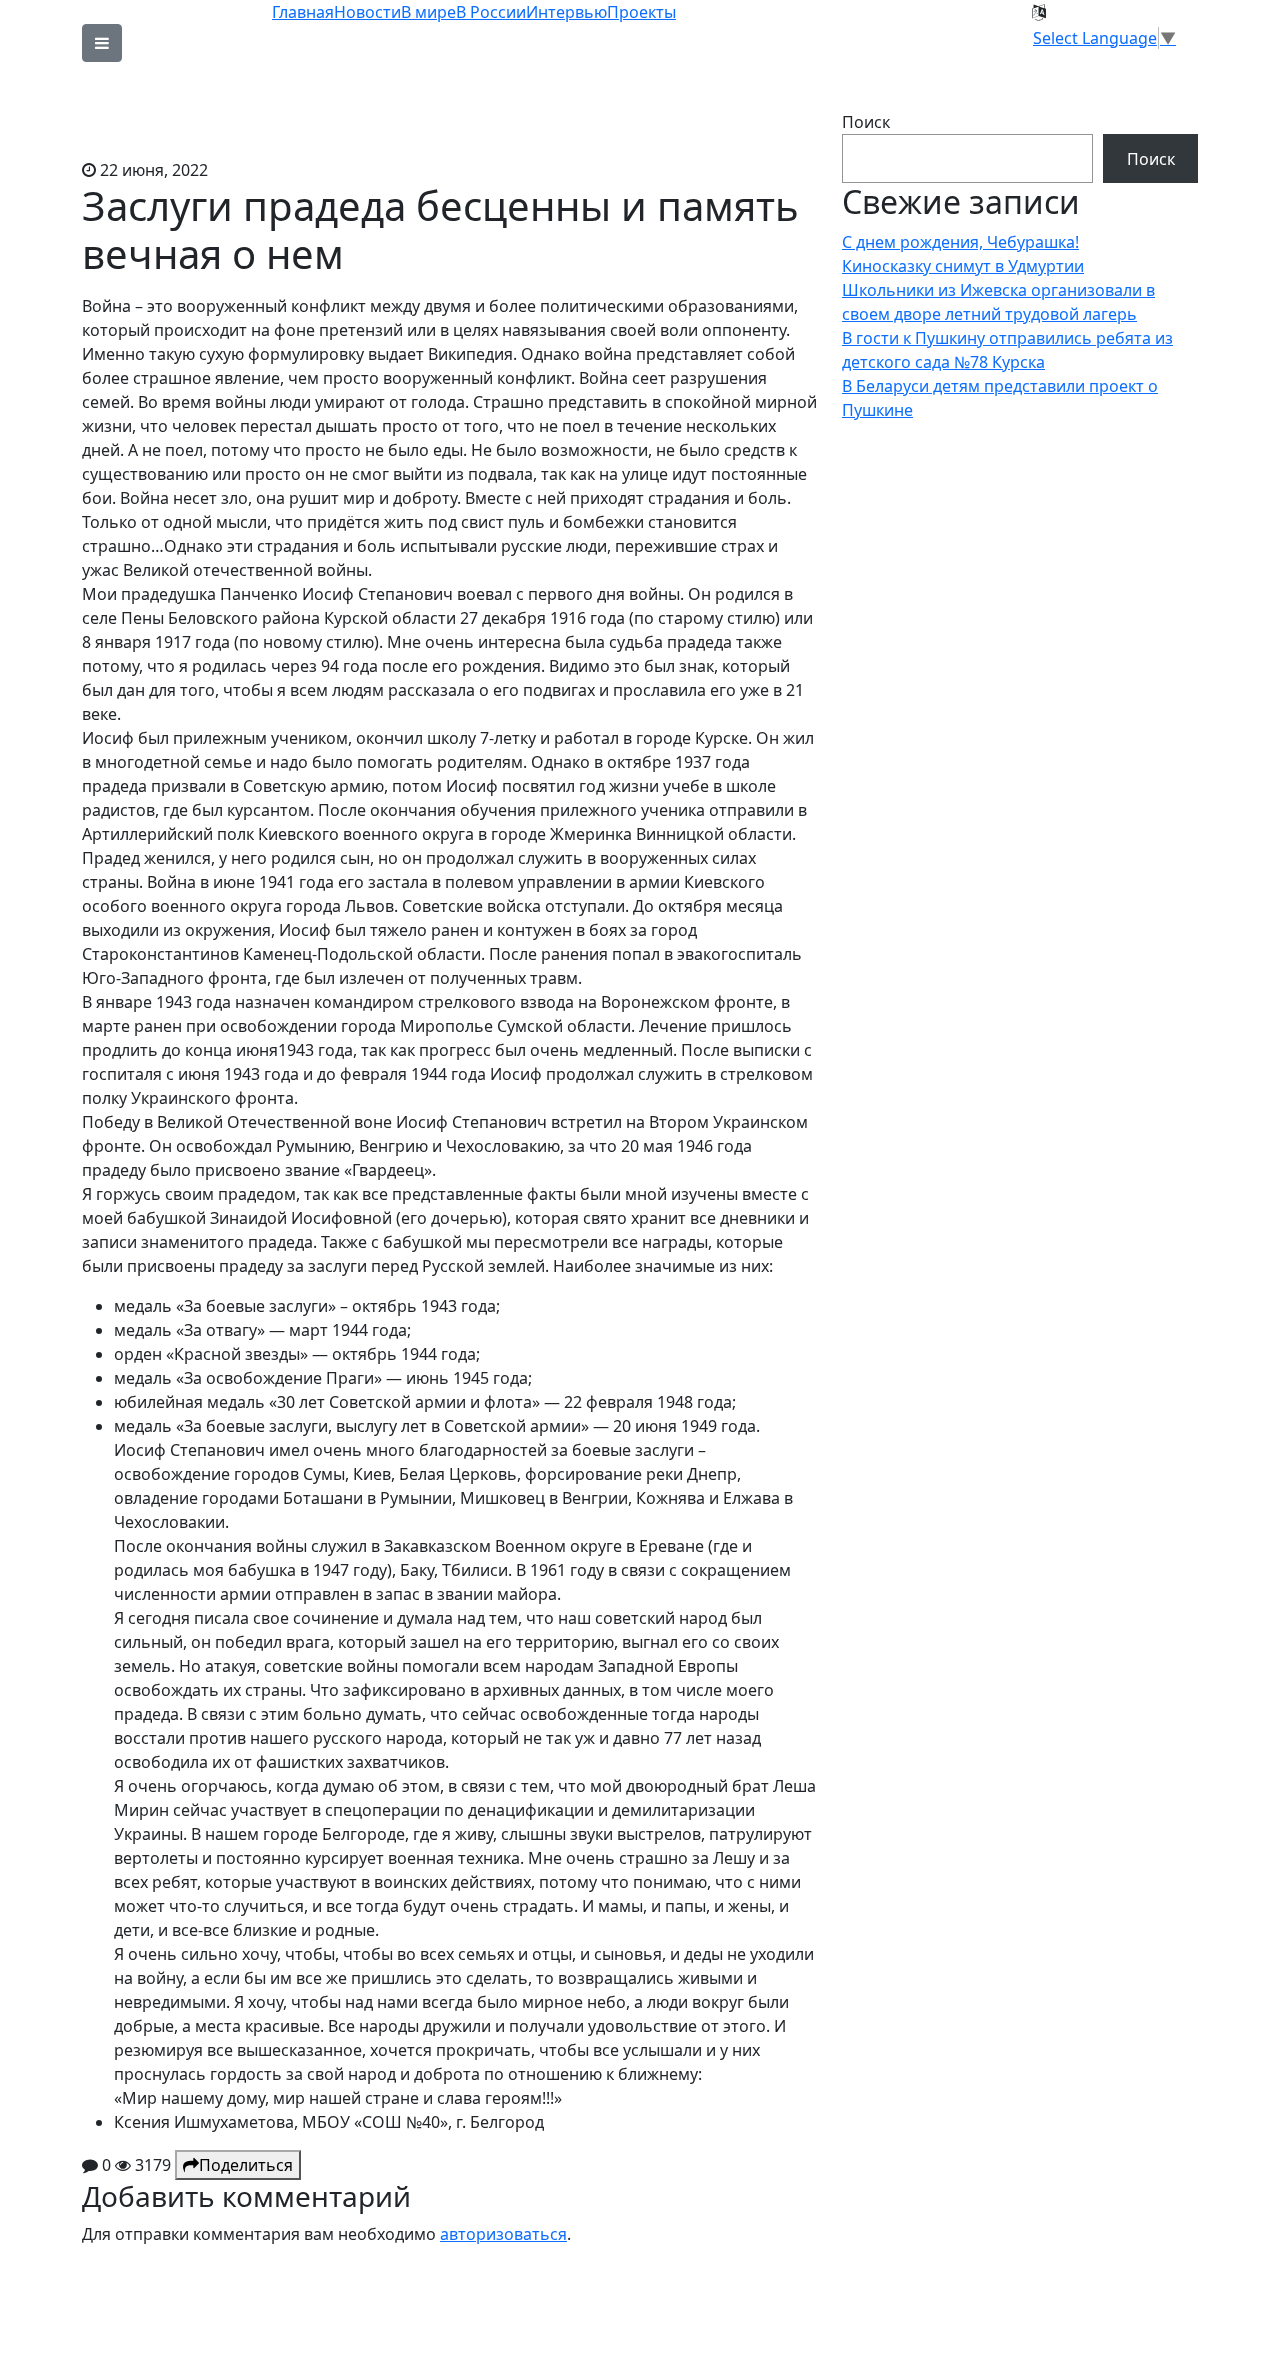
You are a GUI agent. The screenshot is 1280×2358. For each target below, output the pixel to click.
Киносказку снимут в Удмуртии (963, 266)
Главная (303, 12)
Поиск (866, 122)
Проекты (641, 12)
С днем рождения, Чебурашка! (960, 242)
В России (491, 12)
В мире (428, 12)
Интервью (566, 12)
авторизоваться (503, 2234)
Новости (367, 12)
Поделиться (246, 2165)
